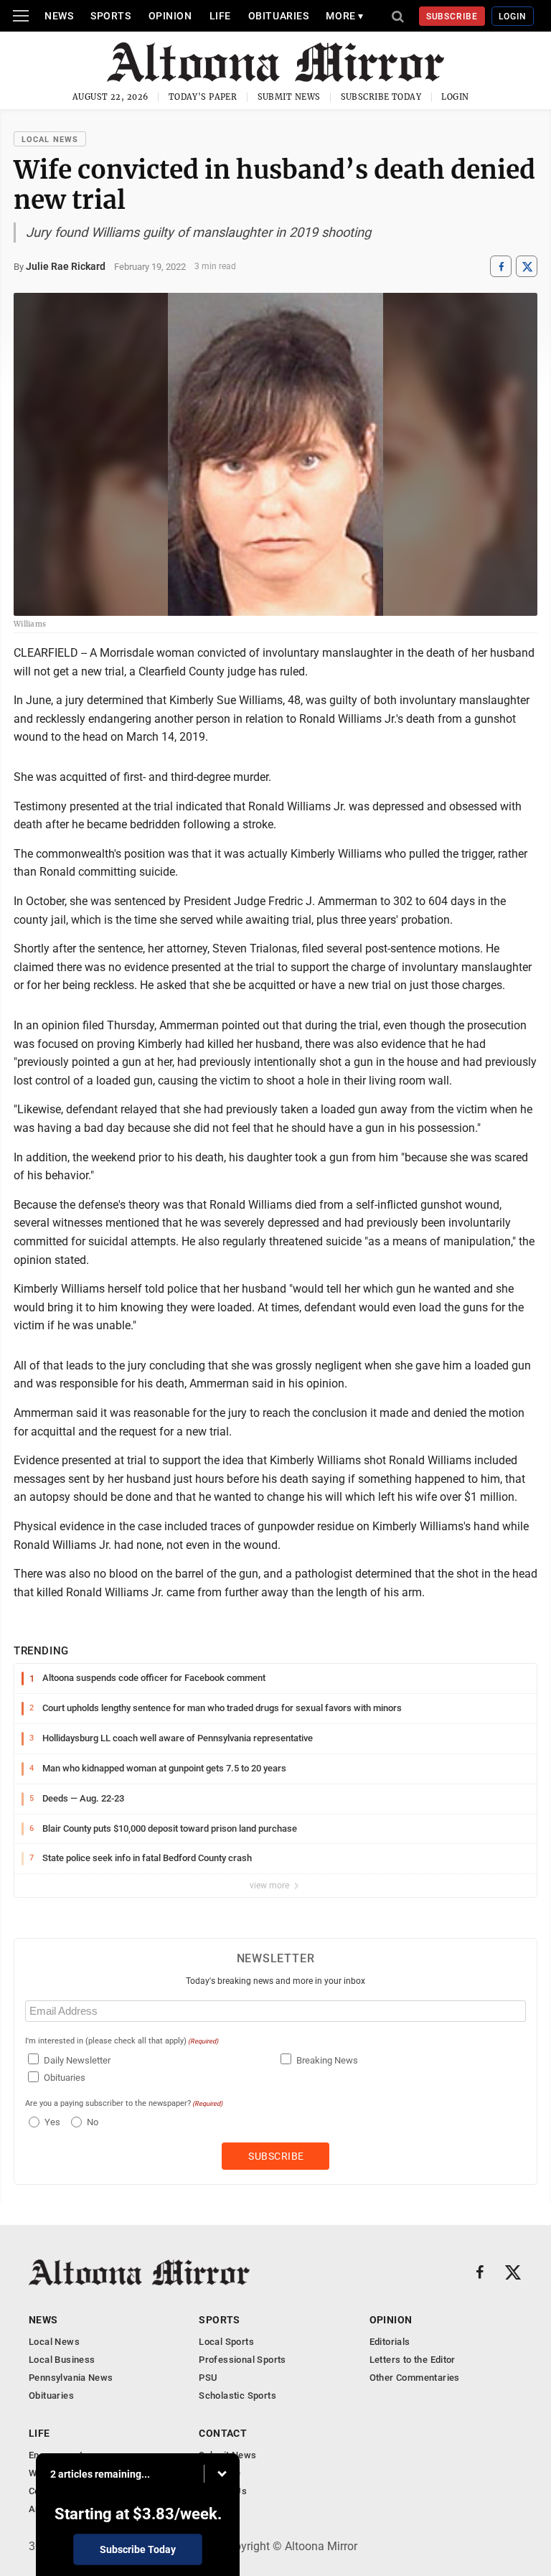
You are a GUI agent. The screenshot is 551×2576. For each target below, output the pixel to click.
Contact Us (223, 2491)
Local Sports (226, 2342)
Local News (50, 140)
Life (220, 16)
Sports (110, 16)
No (93, 2122)
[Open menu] (21, 16)
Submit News (289, 97)
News (59, 16)
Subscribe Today (381, 97)
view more (270, 1886)
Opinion (170, 16)
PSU (208, 2378)
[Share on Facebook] (501, 267)
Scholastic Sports (237, 2395)
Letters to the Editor (413, 2360)
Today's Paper (203, 97)
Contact (223, 2433)
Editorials (390, 2342)
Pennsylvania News (71, 2378)
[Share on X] (527, 267)
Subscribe (452, 17)
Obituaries (279, 16)
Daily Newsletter (77, 2060)
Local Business (62, 2360)
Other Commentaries (415, 2378)
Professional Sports (242, 2360)
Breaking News (327, 2060)
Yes (51, 2122)
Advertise (220, 2473)
